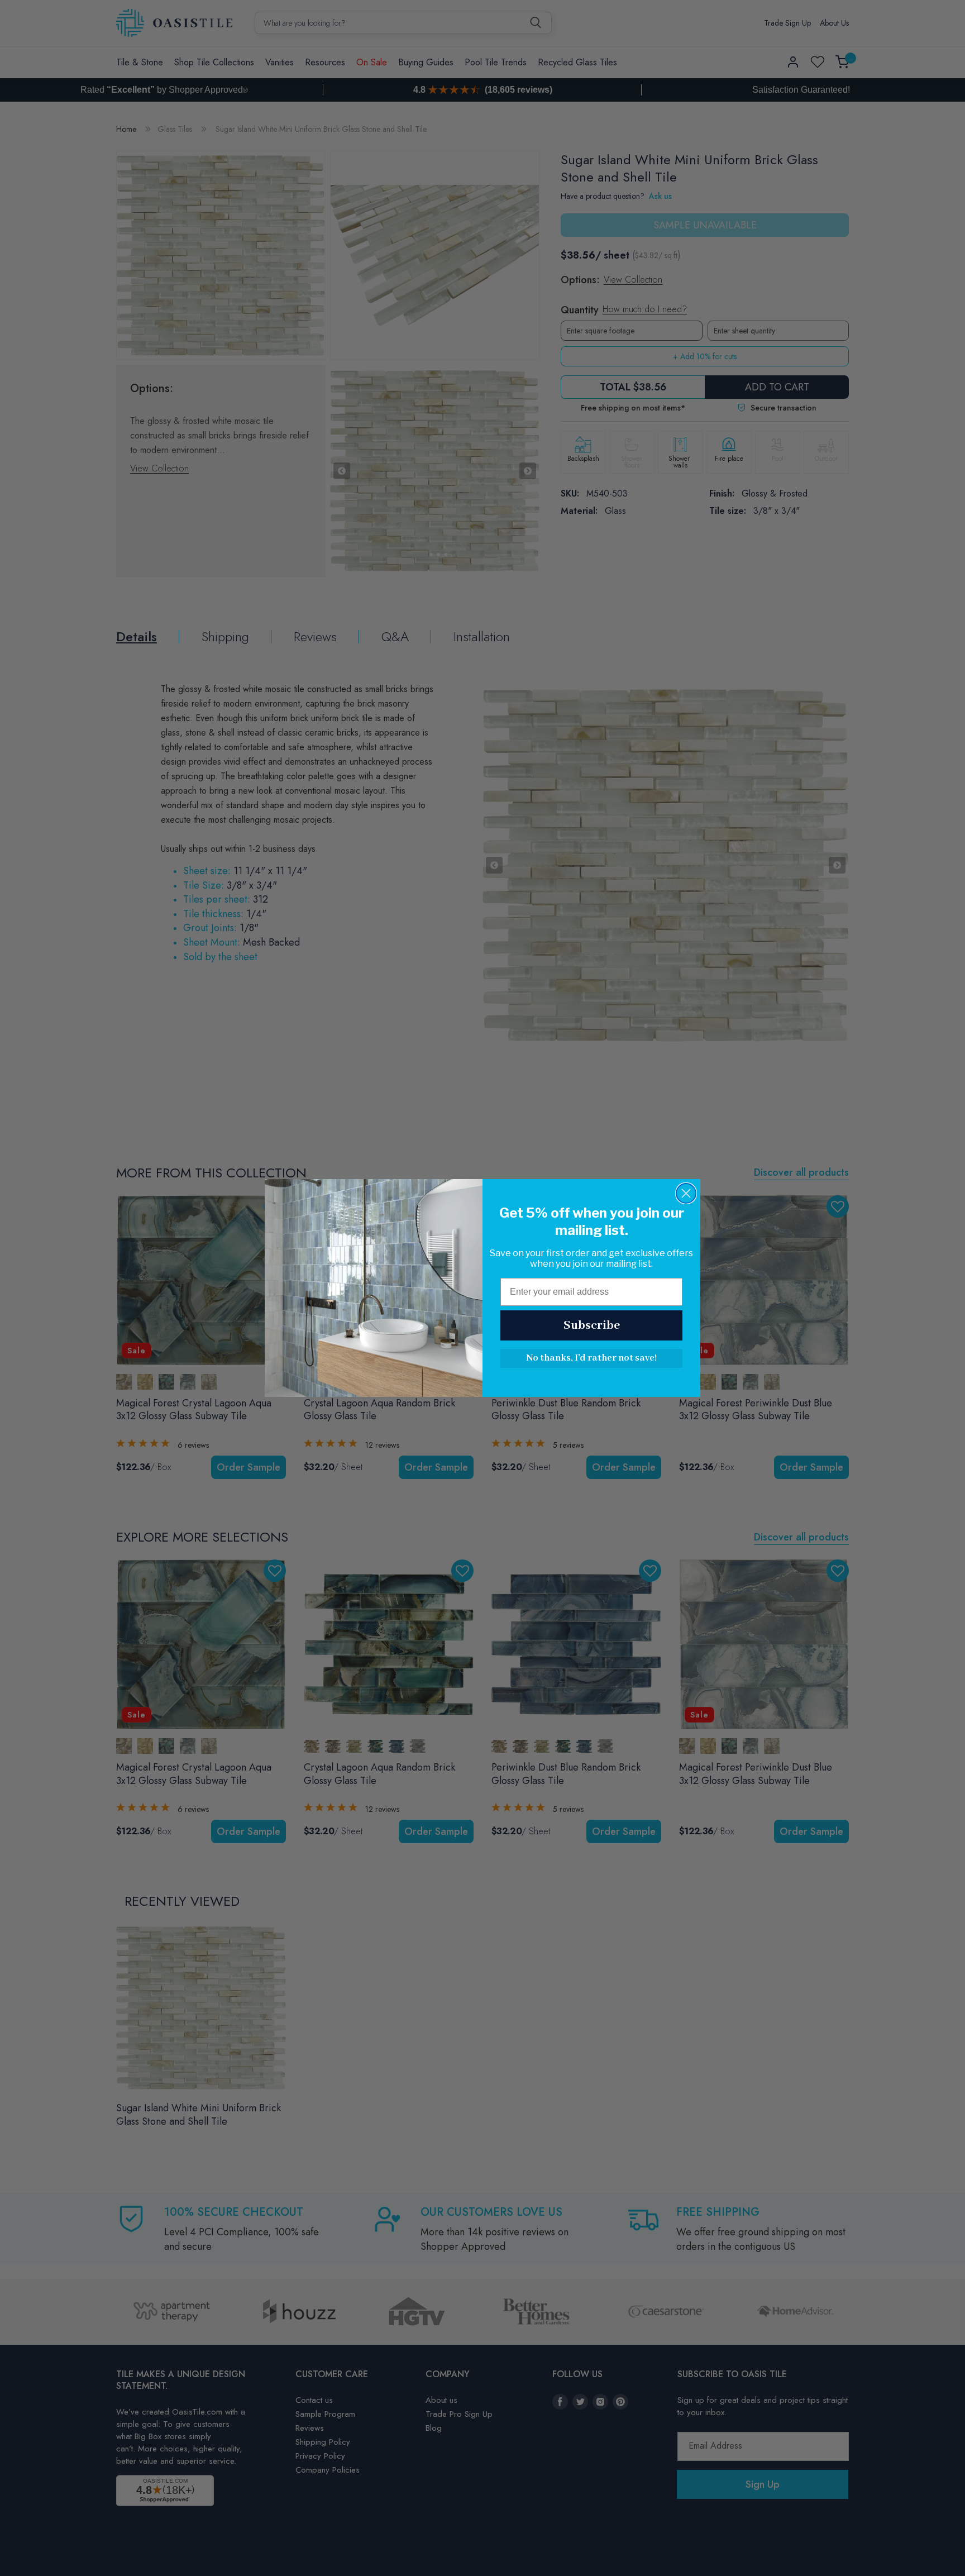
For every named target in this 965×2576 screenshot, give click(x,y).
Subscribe (592, 1325)
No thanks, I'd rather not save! (591, 1358)
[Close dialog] (686, 1193)
